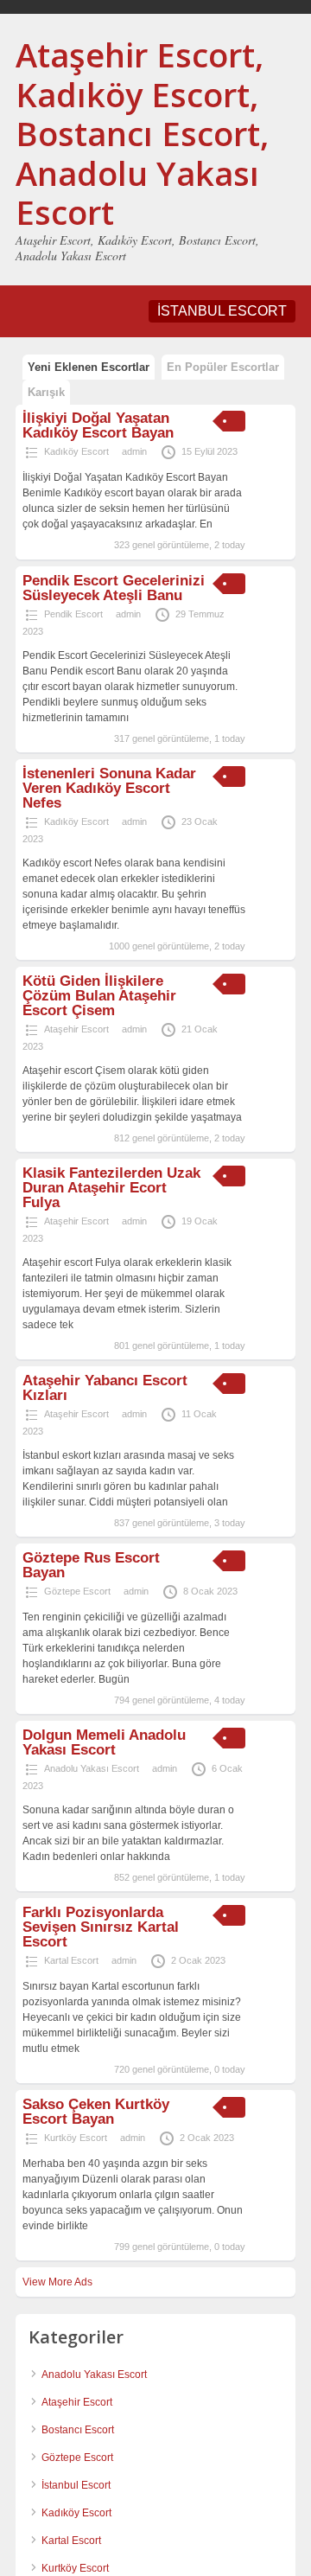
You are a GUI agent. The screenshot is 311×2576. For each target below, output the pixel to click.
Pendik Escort (73, 614)
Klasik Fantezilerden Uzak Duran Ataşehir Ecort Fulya (111, 1188)
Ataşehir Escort (76, 1029)
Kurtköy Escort (76, 2138)
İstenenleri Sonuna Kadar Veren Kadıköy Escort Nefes (109, 788)
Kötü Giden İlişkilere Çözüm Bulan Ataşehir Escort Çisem (99, 996)
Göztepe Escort (77, 1591)
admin (134, 451)
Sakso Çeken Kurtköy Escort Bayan (96, 2112)
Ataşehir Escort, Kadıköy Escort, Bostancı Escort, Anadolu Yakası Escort (142, 133)
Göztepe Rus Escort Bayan (91, 1565)
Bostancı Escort (78, 2430)
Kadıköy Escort (76, 451)
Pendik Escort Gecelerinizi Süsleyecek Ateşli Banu (114, 588)
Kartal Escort (71, 1960)
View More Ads (57, 2282)
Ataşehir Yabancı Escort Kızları (105, 1388)
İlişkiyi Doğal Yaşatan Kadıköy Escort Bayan (98, 425)
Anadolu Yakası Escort (92, 1768)
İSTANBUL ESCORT (222, 311)
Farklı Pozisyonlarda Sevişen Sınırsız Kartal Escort (101, 1927)
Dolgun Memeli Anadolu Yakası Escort (104, 1742)
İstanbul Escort (76, 2485)
